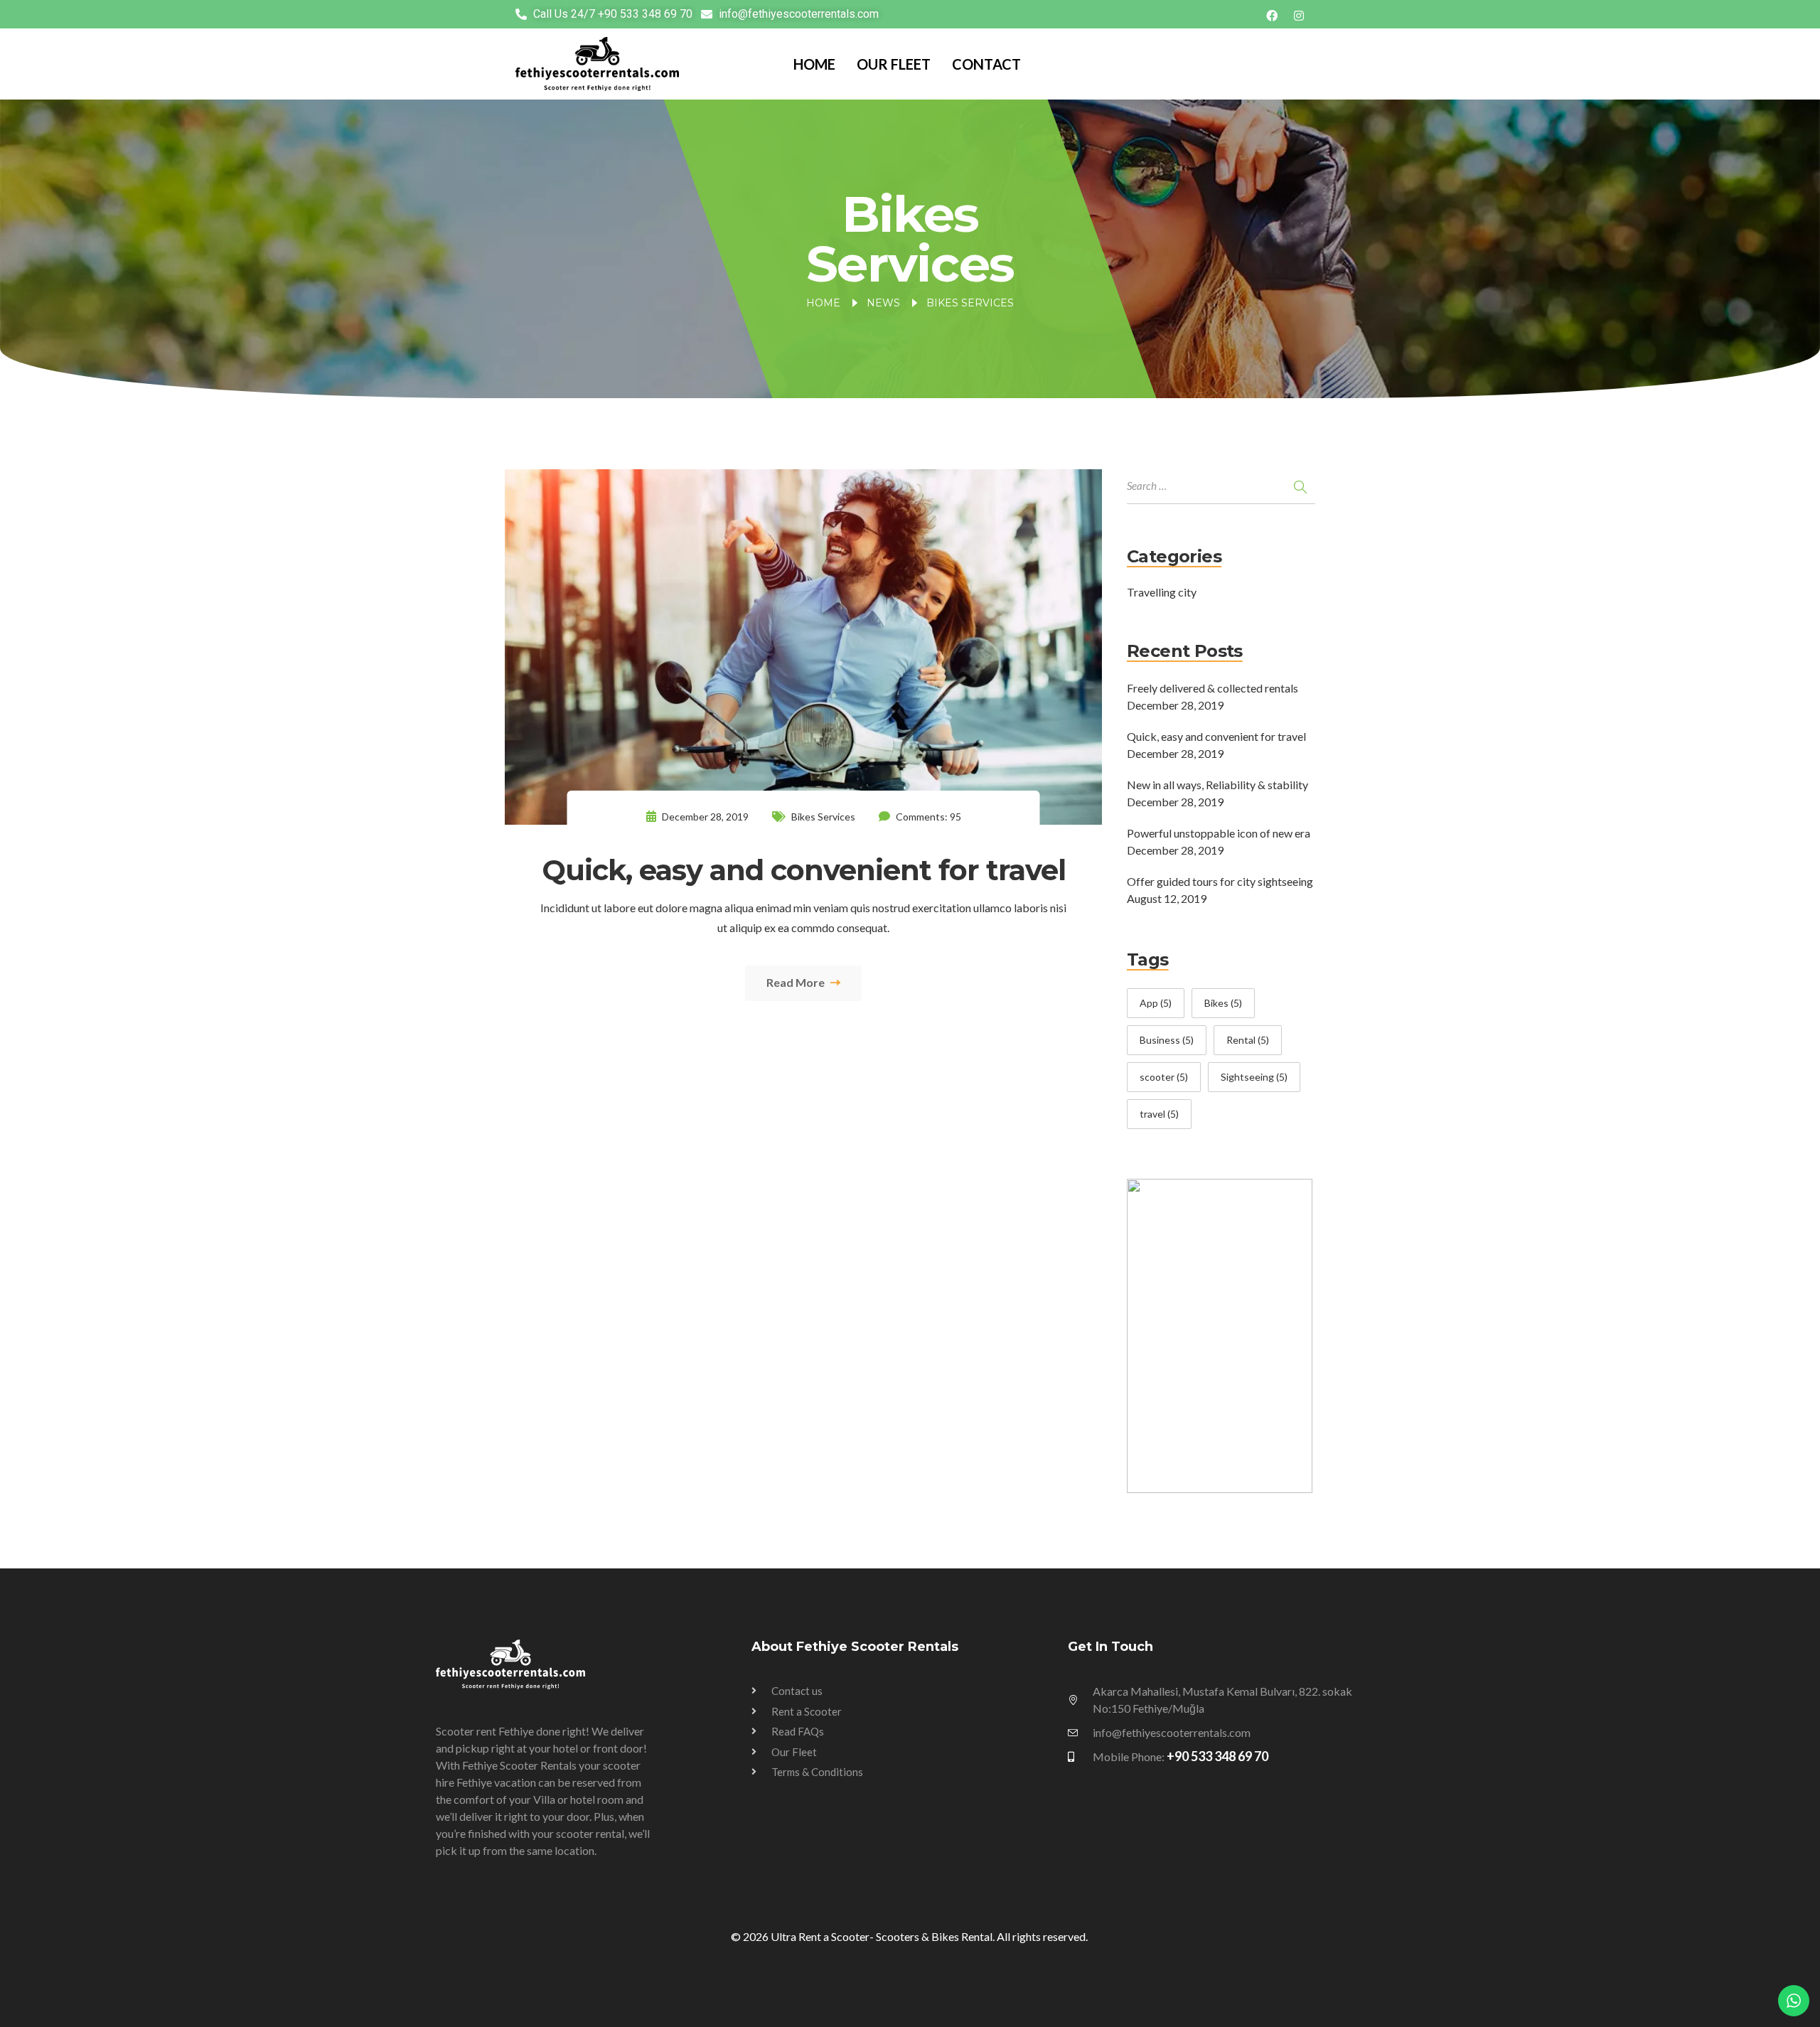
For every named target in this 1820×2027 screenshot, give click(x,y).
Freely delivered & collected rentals (1213, 688)
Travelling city (1162, 592)
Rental (1248, 1040)
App (1156, 1003)
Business (1167, 1040)
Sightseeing (1254, 1077)
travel (1159, 1114)
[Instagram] (1299, 14)
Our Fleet (894, 64)
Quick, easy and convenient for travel (1216, 736)
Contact (986, 64)
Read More (797, 982)
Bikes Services (823, 817)
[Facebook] (1272, 14)
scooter (1164, 1077)
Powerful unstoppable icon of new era (1219, 833)
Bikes (1223, 1003)
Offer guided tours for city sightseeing (1220, 881)
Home (814, 64)
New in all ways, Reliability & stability (1217, 785)
